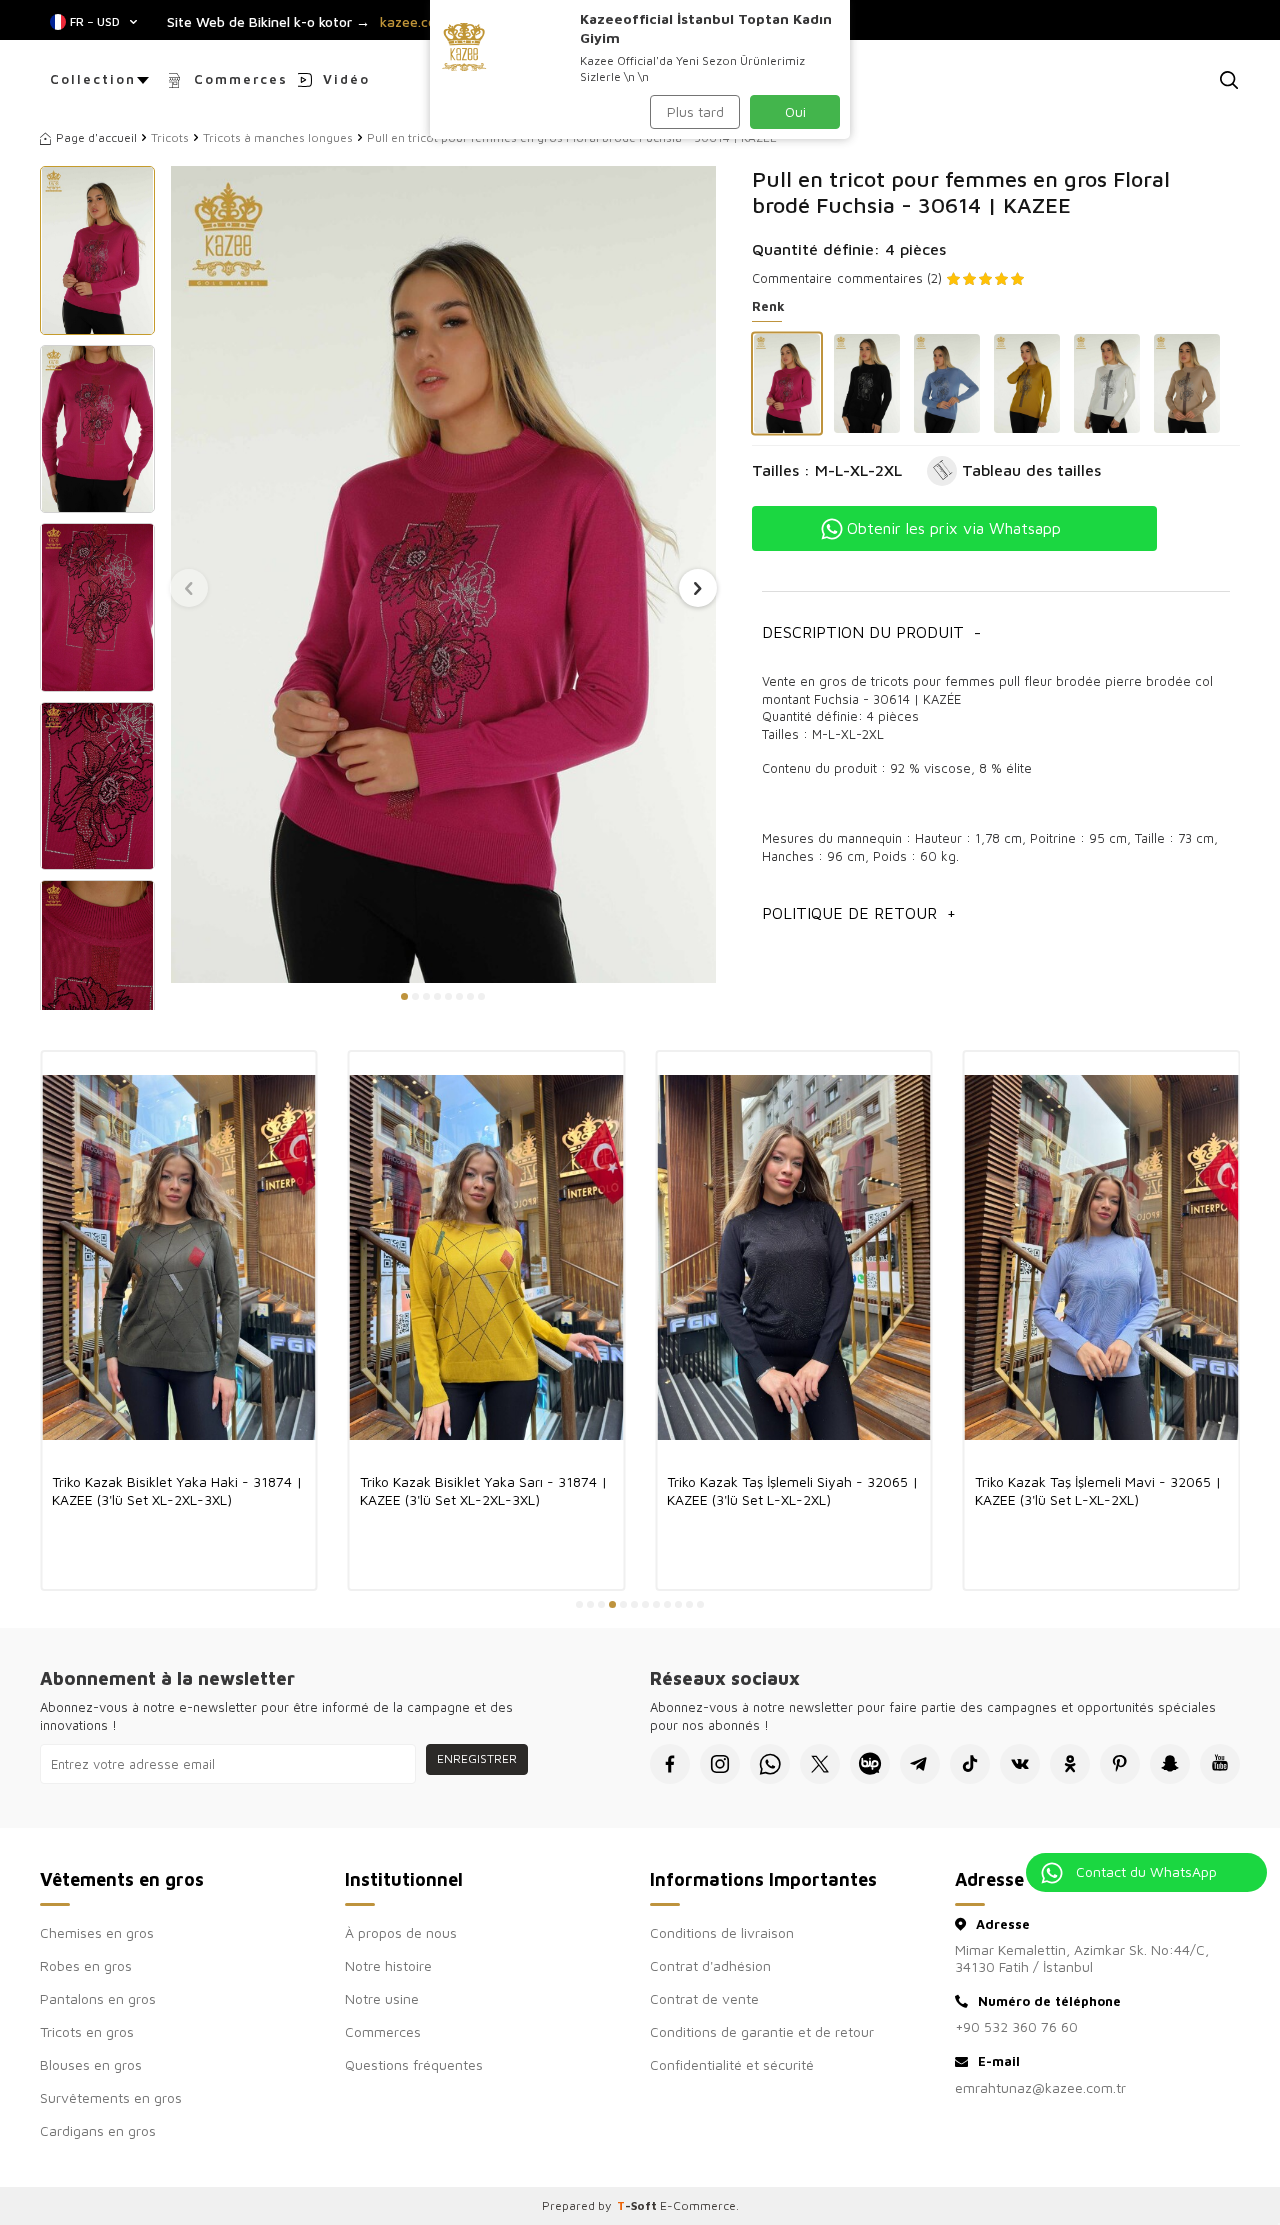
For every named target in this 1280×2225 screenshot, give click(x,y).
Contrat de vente (704, 1998)
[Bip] (870, 1764)
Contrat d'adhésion (710, 1965)
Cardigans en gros (98, 2130)
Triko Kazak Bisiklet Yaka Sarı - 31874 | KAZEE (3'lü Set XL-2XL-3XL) (484, 1490)
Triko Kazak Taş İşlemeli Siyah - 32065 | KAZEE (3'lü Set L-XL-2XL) (793, 1490)
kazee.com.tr (421, 22)
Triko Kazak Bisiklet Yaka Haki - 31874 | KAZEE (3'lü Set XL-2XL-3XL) (177, 1490)
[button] (404, 996)
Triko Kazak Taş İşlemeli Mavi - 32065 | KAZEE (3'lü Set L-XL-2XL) (1098, 1490)
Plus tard (695, 111)
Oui (795, 111)
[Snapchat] (1170, 1764)
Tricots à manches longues (278, 137)
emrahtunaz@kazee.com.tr (1040, 2087)
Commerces (241, 79)
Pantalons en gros (98, 1998)
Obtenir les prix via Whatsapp (954, 528)
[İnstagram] (720, 1764)
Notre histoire (388, 1965)
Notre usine (382, 1998)
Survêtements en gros (111, 2097)
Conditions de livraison (722, 1932)
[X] (820, 1764)
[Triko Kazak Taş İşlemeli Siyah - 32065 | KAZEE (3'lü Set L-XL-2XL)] (794, 1257)
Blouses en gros (91, 2064)
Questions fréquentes (414, 2064)
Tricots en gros (87, 2031)
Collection (93, 79)
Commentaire (792, 278)
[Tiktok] (970, 1764)
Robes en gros (86, 1965)
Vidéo (346, 79)
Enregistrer (477, 1758)
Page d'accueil (96, 137)
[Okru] (1070, 1764)
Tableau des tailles (1031, 470)
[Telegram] (920, 1764)
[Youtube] (1220, 1764)
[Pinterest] (1120, 1764)
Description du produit (871, 632)
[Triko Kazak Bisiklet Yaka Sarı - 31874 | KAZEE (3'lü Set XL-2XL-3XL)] (487, 1257)
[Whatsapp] (770, 1764)
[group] (443, 574)
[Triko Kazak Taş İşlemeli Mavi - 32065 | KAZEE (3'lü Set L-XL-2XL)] (1102, 1257)
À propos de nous (401, 1932)
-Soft (638, 2205)
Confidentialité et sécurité (732, 2064)
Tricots (170, 137)
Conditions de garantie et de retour (762, 2031)
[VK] (1020, 1764)
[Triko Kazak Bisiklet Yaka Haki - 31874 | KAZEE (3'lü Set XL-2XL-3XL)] (179, 1257)
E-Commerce (698, 2205)
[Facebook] (670, 1764)
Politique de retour (859, 913)
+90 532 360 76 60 (1016, 2026)
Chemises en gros (97, 1932)
